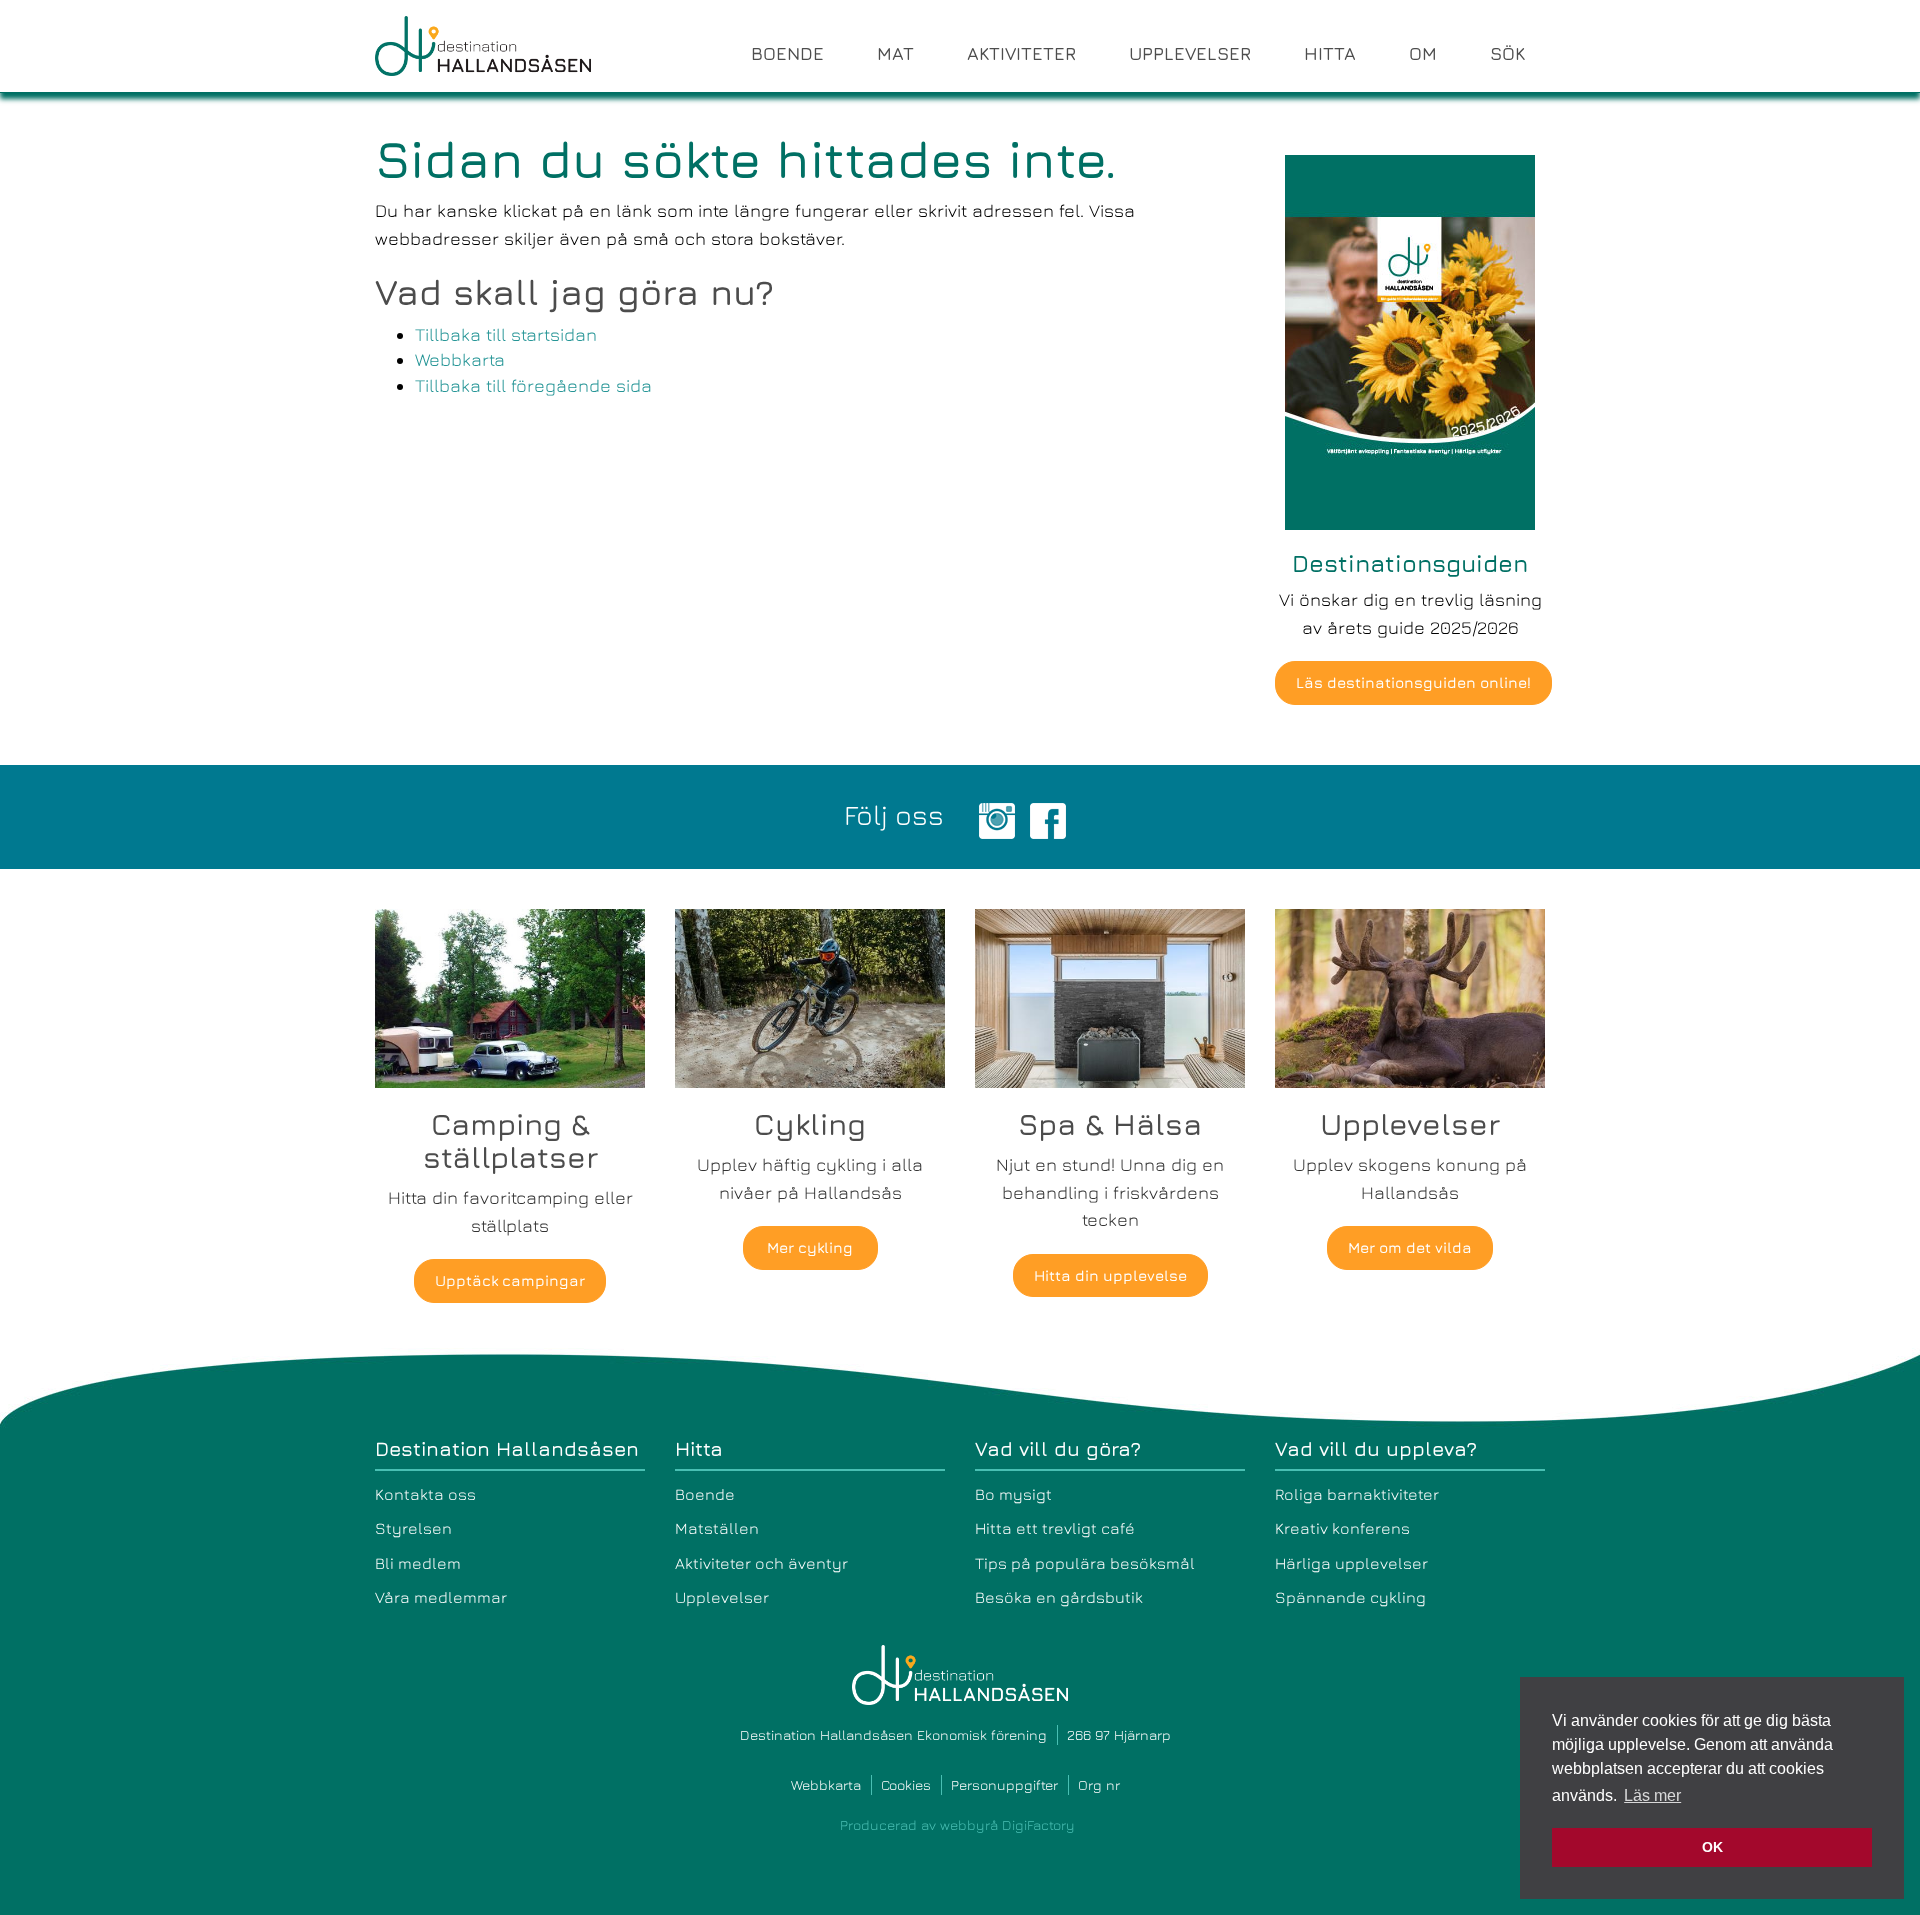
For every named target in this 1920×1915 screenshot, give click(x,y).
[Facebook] (1048, 818)
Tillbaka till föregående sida (533, 385)
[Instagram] (997, 818)
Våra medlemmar (441, 1597)
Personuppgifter (1004, 1784)
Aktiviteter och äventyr (761, 1563)
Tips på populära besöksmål (1085, 1563)
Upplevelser (722, 1597)
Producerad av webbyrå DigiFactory (957, 1824)
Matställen (717, 1528)
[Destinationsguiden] (1410, 340)
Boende (705, 1494)
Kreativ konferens (1342, 1528)
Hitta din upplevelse (1110, 1275)
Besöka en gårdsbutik (1059, 1597)
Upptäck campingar (510, 1280)
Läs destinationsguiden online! (1413, 682)
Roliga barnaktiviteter (1357, 1494)
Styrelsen (413, 1528)
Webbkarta (460, 359)
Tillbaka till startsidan (506, 334)
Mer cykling (810, 1247)
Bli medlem (418, 1563)
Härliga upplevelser (1351, 1563)
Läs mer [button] (1652, 1795)
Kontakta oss (425, 1494)
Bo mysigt (1013, 1494)
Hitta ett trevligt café (1055, 1528)
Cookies (906, 1784)
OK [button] (1712, 1847)
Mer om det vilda (1410, 1247)
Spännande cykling (1350, 1597)
